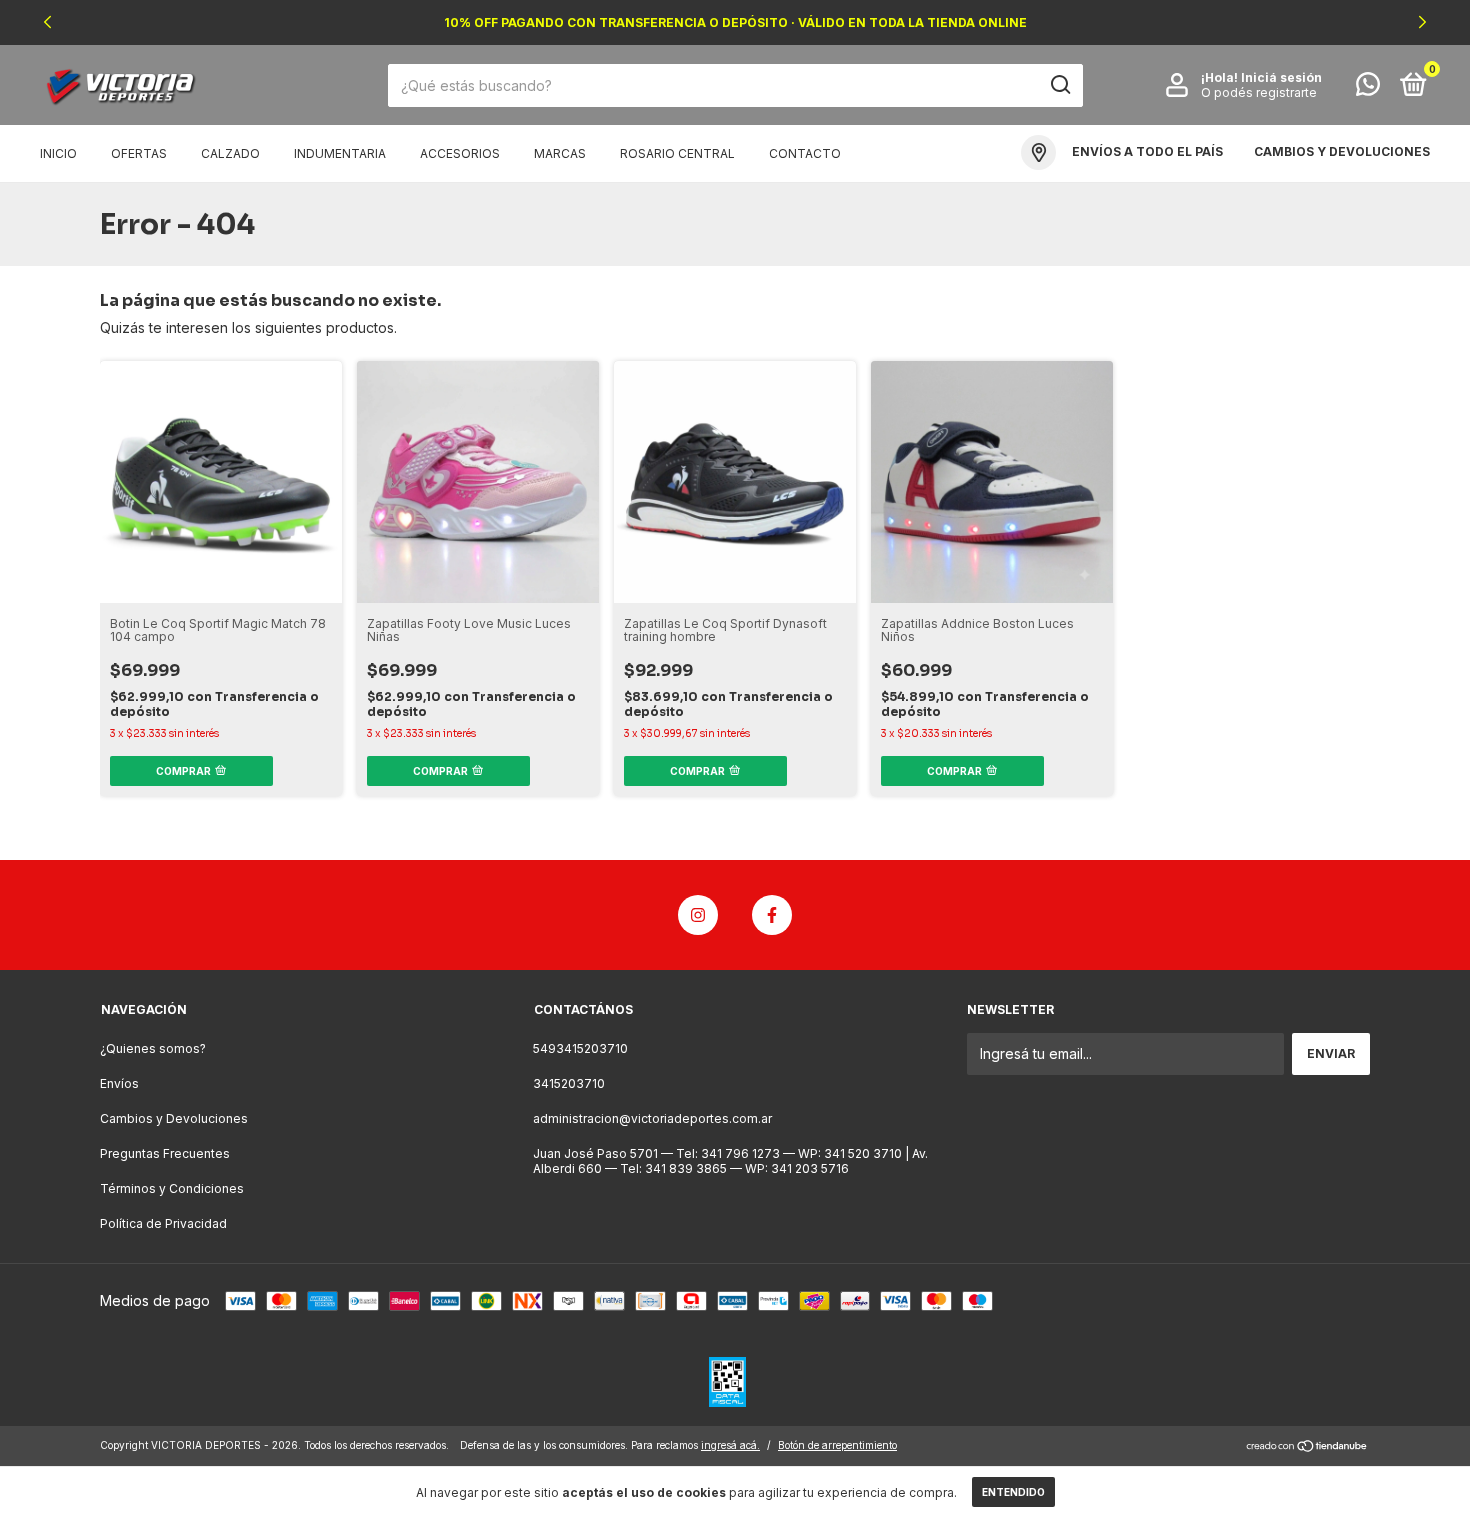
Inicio (58, 153)
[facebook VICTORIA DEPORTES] (772, 915)
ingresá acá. (730, 1445)
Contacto (805, 153)
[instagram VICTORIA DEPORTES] (698, 915)
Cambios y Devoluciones (174, 1118)
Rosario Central (677, 153)
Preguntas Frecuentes (165, 1153)
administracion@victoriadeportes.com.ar (652, 1118)
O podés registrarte (1259, 92)
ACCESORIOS (460, 153)
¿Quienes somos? (153, 1048)
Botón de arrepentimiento (837, 1445)
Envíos (119, 1083)
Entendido (1013, 1492)
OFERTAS (139, 153)
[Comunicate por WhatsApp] (1368, 88)
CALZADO (230, 153)
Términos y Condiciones (172, 1188)
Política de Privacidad (163, 1223)
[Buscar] (1059, 85)
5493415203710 (580, 1048)
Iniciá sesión (1281, 77)
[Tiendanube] (1307, 1447)
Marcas (560, 153)
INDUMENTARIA (340, 153)
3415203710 (569, 1083)
